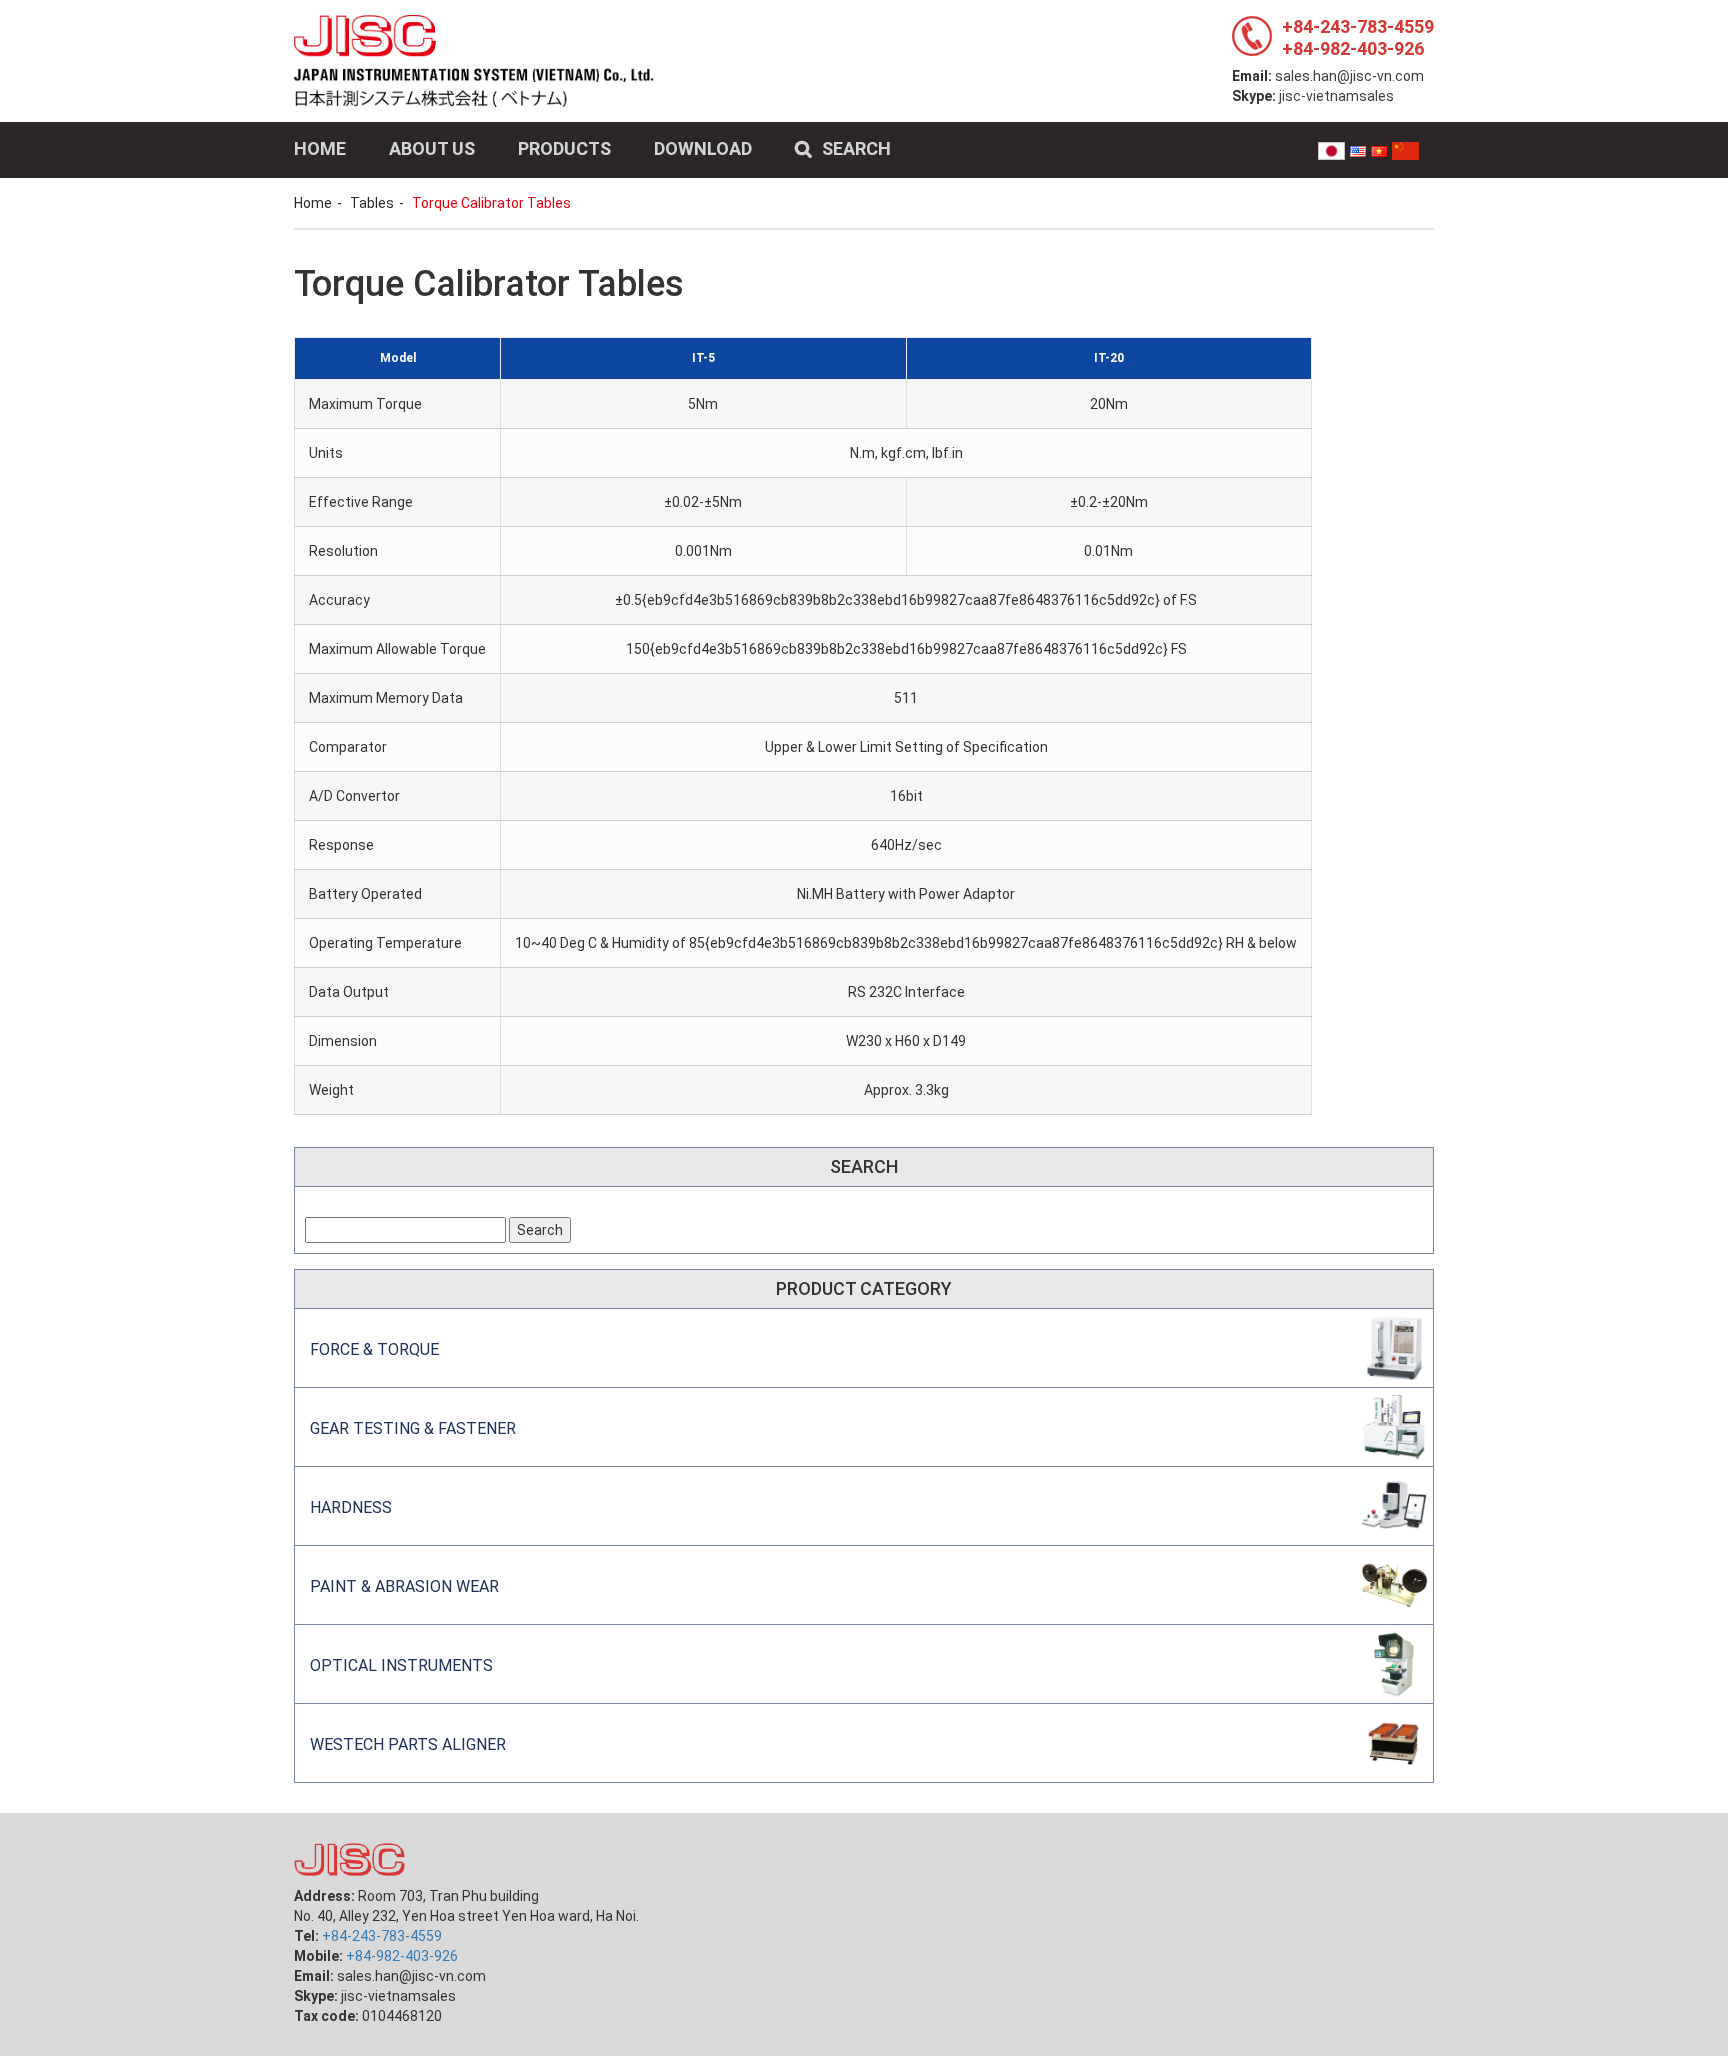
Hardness (351, 1507)
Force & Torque (374, 1349)
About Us (432, 149)
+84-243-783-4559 (1358, 26)
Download (703, 149)
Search (856, 149)
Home (320, 149)
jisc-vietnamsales (1336, 96)
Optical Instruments (401, 1665)
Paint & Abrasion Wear (404, 1586)
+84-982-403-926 (1353, 48)
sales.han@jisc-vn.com (1349, 76)
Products (564, 149)
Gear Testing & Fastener (413, 1428)
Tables (372, 203)
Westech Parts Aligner (408, 1744)
